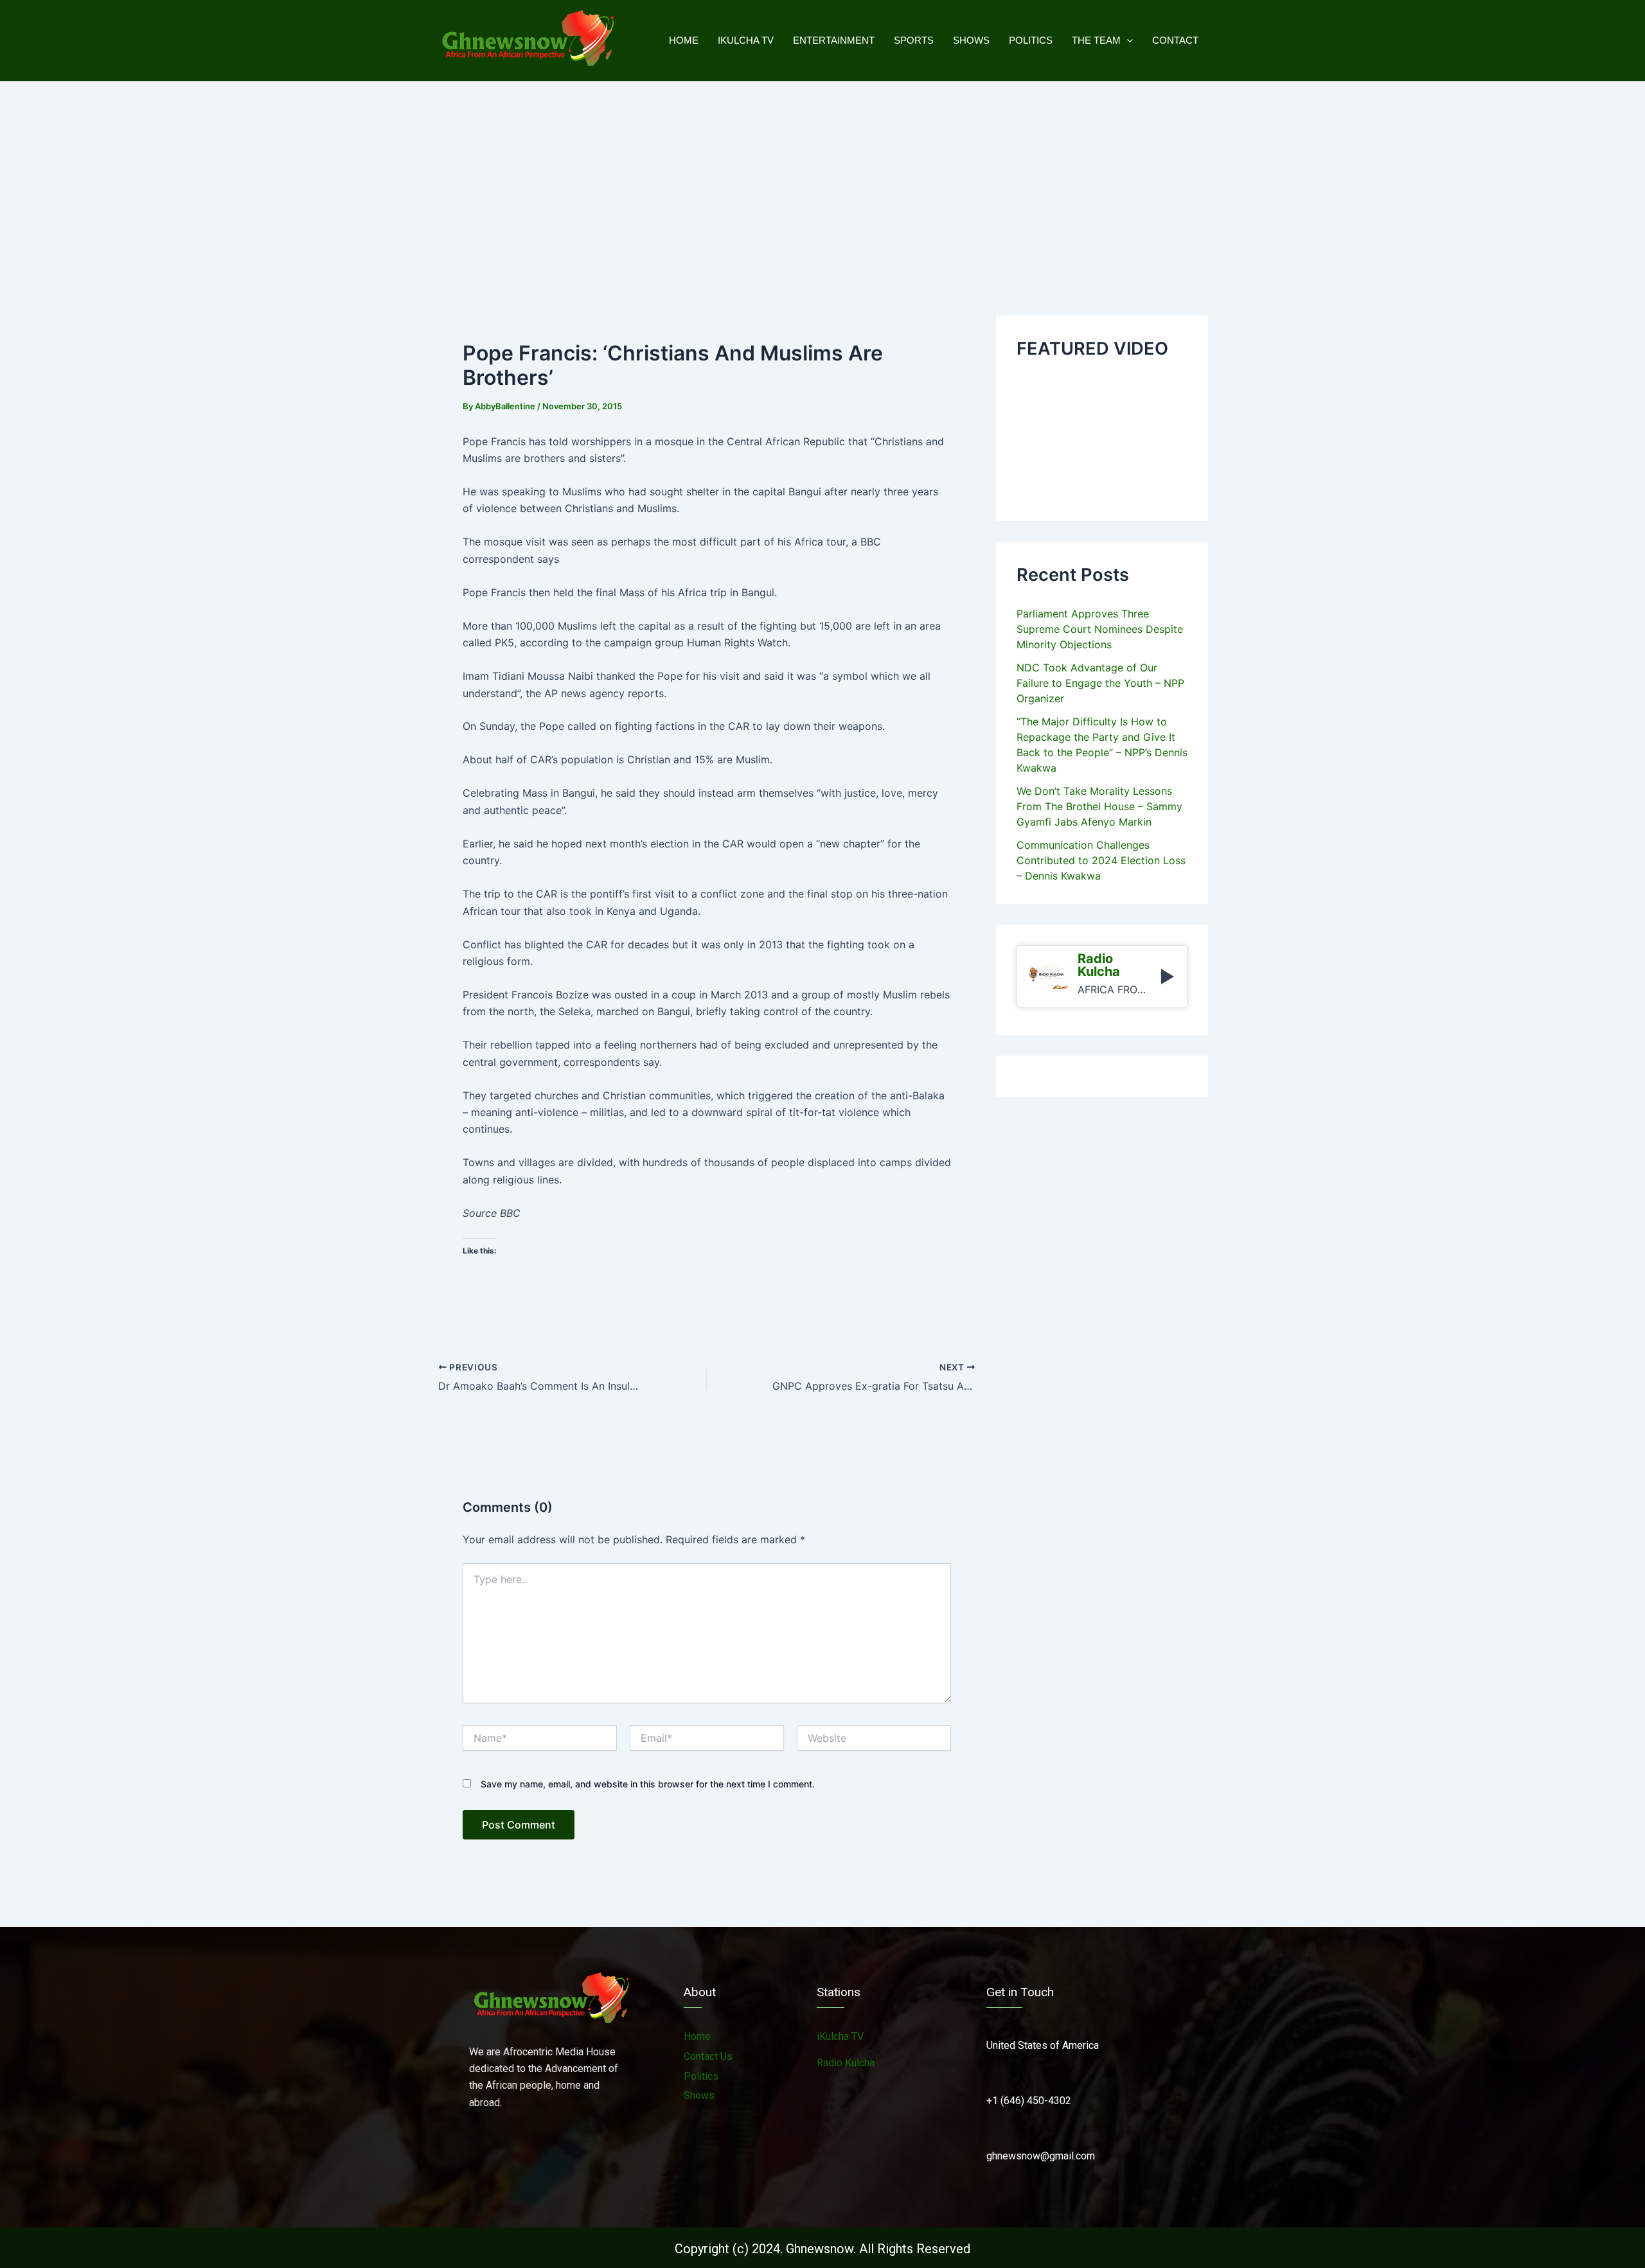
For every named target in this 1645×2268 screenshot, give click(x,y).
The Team (1096, 40)
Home (684, 40)
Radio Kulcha (846, 2063)
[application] (1127, 40)
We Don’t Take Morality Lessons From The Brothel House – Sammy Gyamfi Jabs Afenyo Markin (1099, 806)
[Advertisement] (822, 178)
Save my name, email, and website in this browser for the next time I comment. (648, 1784)
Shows (971, 40)
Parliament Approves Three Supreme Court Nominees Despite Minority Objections (1100, 629)
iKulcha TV (746, 40)
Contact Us (708, 2056)
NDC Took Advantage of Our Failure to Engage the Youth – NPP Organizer (1100, 683)
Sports (914, 40)
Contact (1175, 40)
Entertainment (834, 40)
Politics (1031, 40)
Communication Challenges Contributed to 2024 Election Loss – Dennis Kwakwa (1101, 860)
